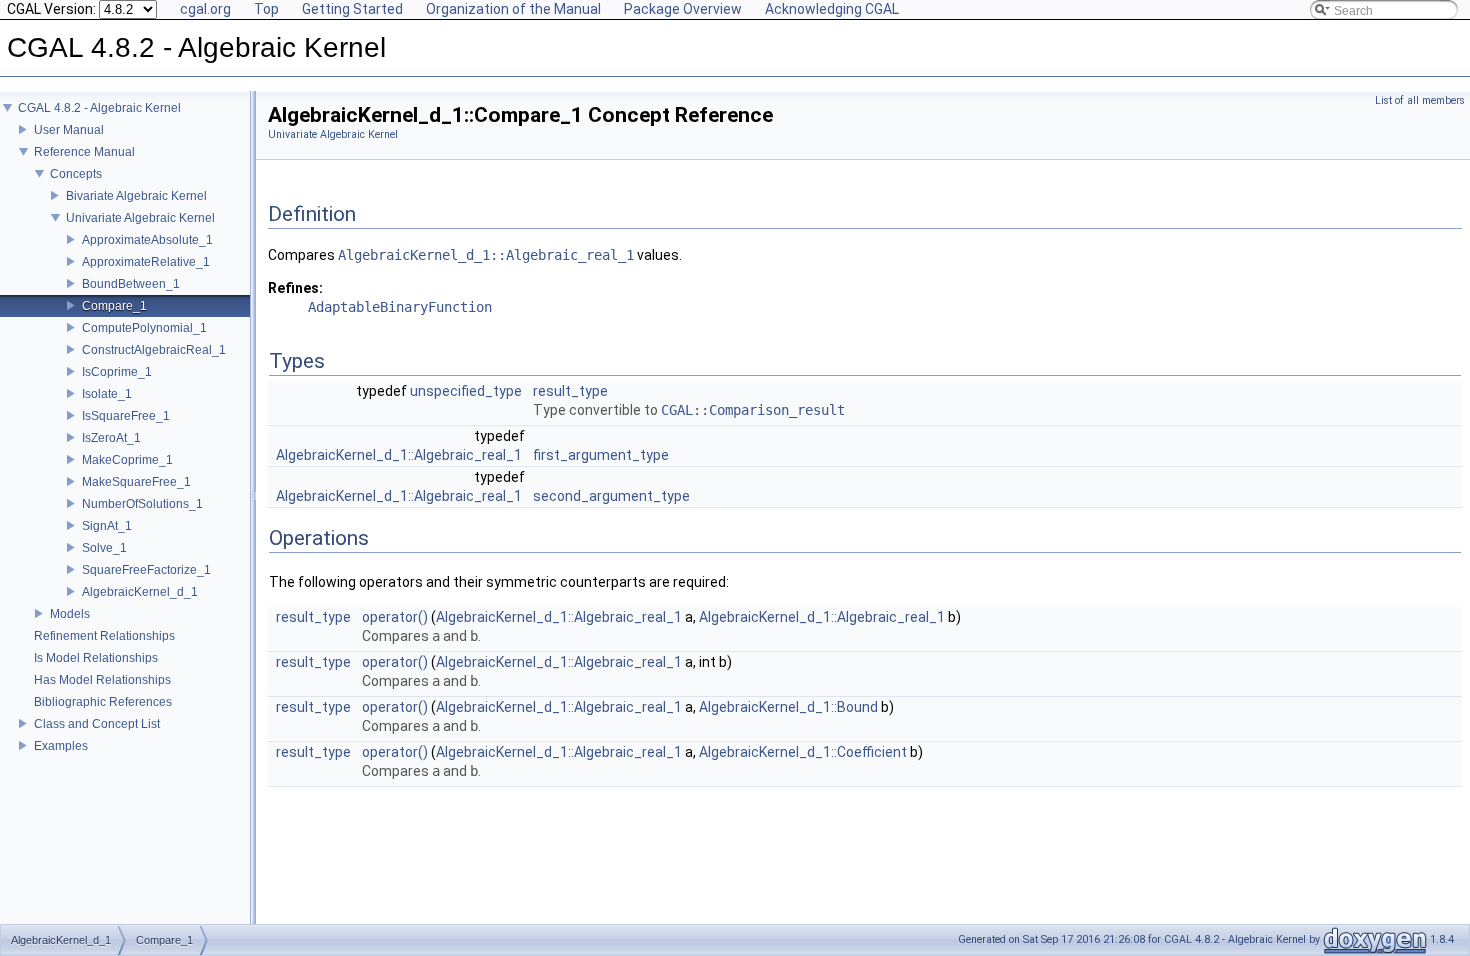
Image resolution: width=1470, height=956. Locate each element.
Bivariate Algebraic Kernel (136, 196)
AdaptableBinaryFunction (400, 307)
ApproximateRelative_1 (146, 262)
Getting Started (352, 9)
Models (70, 614)
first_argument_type (601, 455)
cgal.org (205, 9)
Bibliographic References (103, 702)
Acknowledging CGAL (832, 9)
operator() (395, 617)
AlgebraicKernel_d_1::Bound (788, 707)
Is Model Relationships (96, 658)
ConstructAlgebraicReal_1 (154, 350)
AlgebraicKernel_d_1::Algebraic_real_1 (486, 255)
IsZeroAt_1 (111, 438)
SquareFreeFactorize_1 (146, 570)
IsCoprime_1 (117, 372)
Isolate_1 (107, 394)
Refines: (295, 288)
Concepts (76, 174)
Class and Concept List (97, 724)
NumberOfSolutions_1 (142, 504)
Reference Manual (84, 152)
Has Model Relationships (102, 680)
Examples (61, 746)
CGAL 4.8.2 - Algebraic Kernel (99, 108)
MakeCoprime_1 (127, 460)
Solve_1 (104, 548)
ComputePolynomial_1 (144, 328)
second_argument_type (611, 496)
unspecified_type (466, 391)
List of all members (1420, 100)
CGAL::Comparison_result (753, 410)
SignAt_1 (107, 526)
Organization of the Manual (513, 9)
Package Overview (683, 9)
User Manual (69, 130)
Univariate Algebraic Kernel (140, 218)
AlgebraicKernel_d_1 (140, 592)
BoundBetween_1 (131, 284)
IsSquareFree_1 (126, 416)
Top (266, 9)
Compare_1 (114, 306)
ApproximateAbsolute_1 (147, 240)
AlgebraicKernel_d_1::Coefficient (803, 752)
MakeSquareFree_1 (136, 482)
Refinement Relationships (104, 636)
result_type (570, 391)
